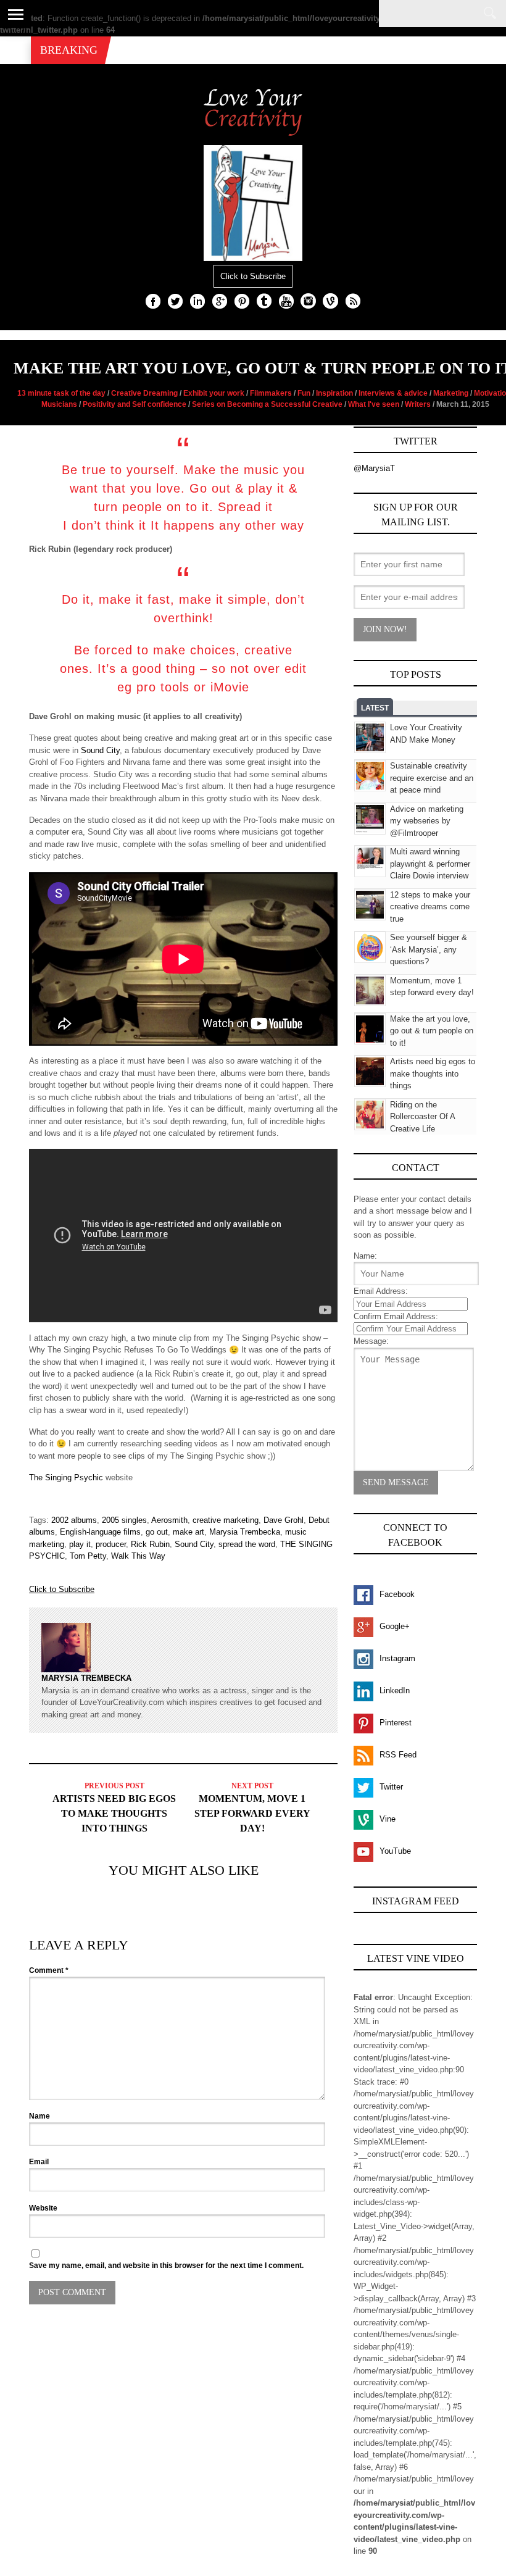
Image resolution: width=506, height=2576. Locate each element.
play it (80, 1544)
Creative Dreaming (144, 393)
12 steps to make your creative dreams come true (430, 907)
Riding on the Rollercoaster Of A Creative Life (422, 1117)
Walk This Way (138, 1556)
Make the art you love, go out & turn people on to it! (432, 1031)
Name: (365, 1256)
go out (157, 1532)
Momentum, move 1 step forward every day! (252, 1813)
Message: (371, 1341)
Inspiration (334, 393)
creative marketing (226, 1520)
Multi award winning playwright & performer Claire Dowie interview (430, 864)
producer (111, 1544)
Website (43, 2208)
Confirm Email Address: (396, 1316)
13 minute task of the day (61, 393)
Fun (304, 393)
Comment (49, 1970)
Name (39, 2116)
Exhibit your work (214, 393)
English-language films (100, 1532)
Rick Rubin (150, 1544)
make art (189, 1532)
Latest (375, 708)
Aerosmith (169, 1520)
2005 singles (124, 1520)
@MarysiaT (374, 468)
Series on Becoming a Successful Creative (267, 404)
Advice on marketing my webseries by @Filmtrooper (427, 821)
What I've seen (374, 404)
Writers (418, 404)
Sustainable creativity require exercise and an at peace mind (432, 778)
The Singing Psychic (66, 1478)
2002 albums (74, 1520)
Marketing (451, 393)
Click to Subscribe (253, 276)
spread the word (247, 1544)
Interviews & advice (393, 393)
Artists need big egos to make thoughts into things (114, 1813)
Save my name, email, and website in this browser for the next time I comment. (166, 2265)
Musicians (59, 404)
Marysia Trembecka (245, 1532)
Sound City (100, 750)
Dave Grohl (284, 1520)
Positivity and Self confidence (135, 404)
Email (39, 2162)
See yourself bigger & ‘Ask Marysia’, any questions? (429, 949)
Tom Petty (88, 1556)
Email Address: (381, 1291)
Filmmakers (271, 393)
